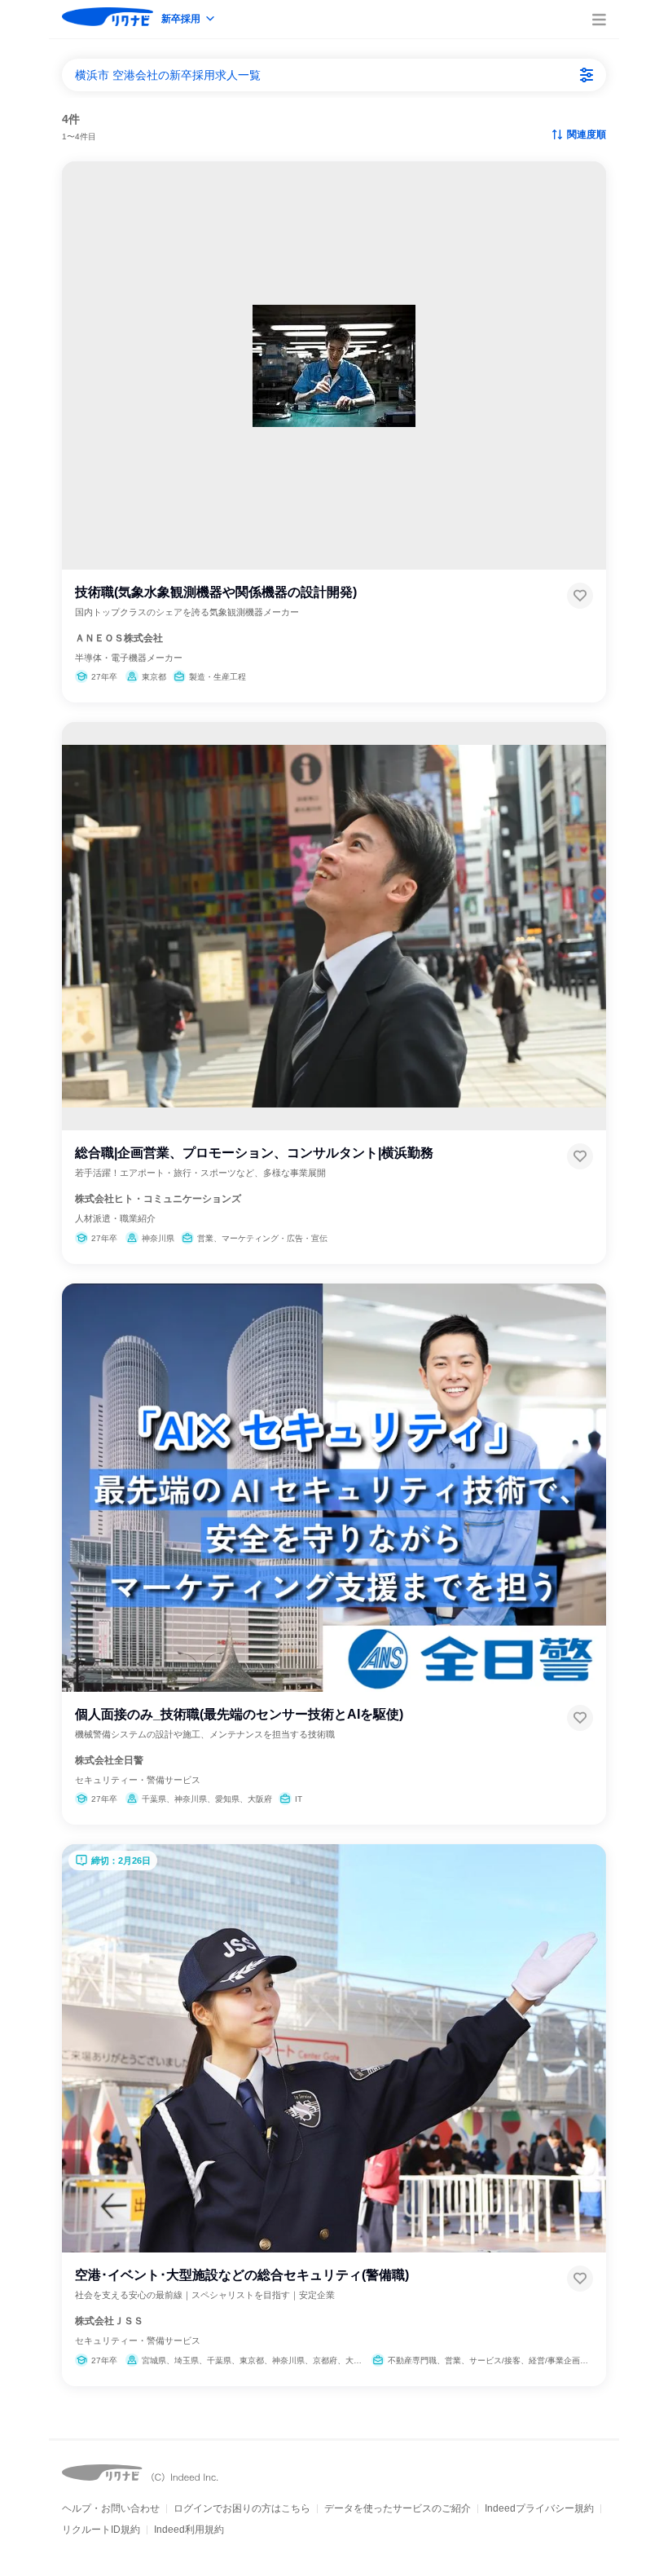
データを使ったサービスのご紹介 (398, 2508)
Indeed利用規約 (189, 2530)
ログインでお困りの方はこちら (242, 2508)
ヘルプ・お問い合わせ (111, 2508)
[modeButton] (189, 20)
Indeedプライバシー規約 (539, 2508)
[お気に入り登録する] (580, 596)
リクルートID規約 (101, 2530)
